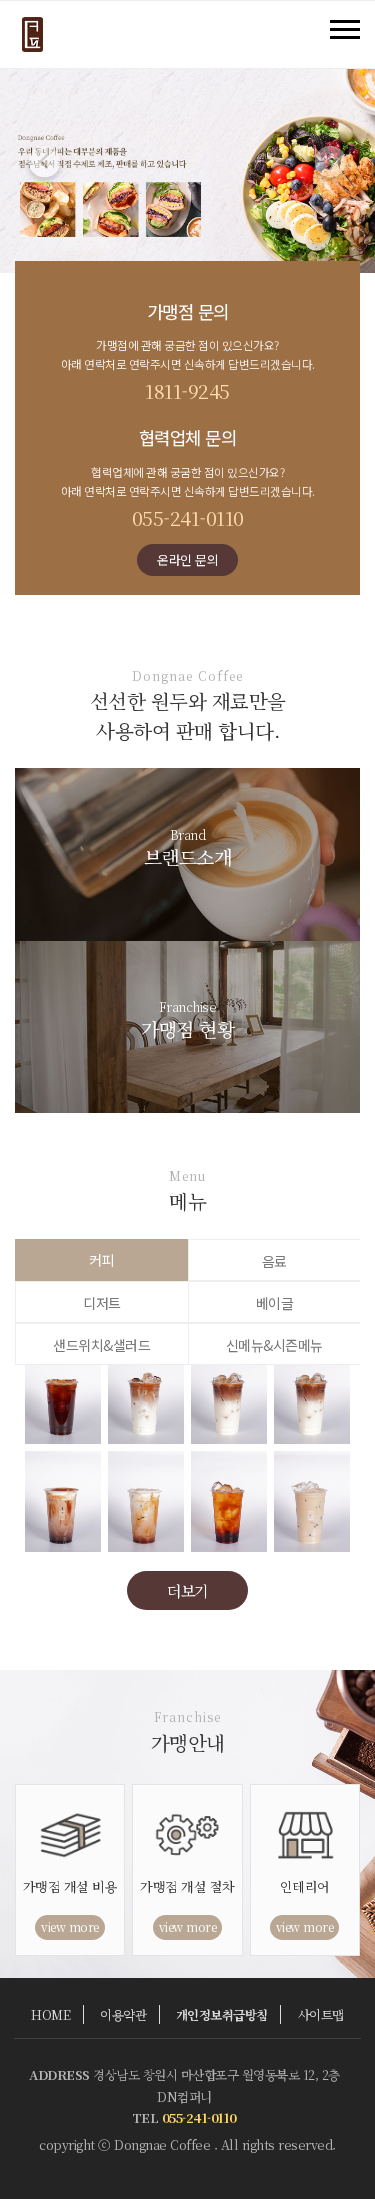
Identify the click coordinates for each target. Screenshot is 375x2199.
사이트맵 (321, 2014)
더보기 (187, 1590)
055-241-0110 (188, 517)
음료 (274, 1261)
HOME (50, 2014)
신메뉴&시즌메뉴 (274, 1345)
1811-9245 (187, 390)
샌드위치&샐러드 (101, 1345)
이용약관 (123, 2014)
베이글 (275, 1303)
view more (70, 1926)
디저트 (102, 1303)
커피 (101, 1260)
